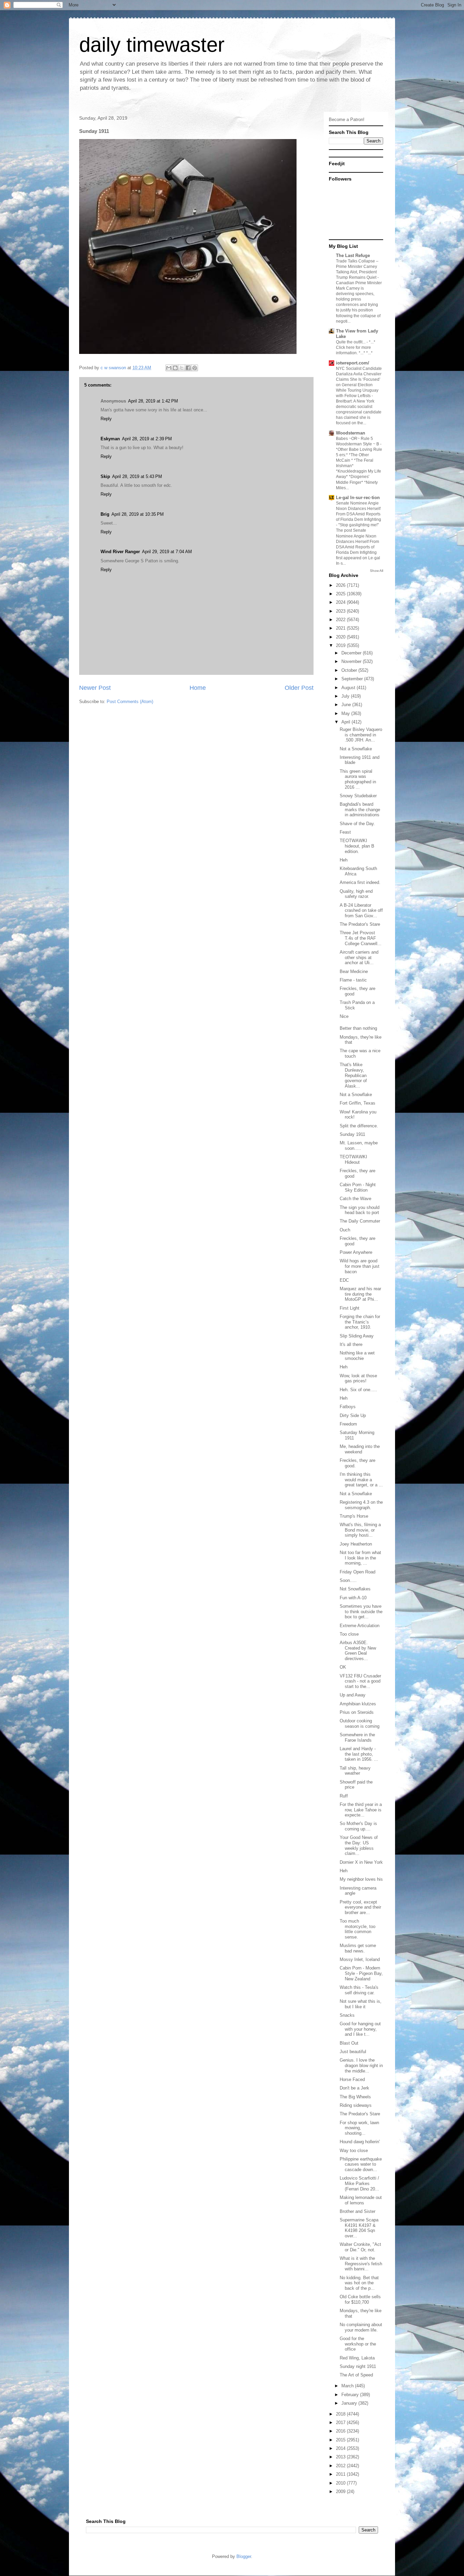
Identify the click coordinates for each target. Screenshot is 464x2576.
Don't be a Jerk (354, 2088)
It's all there (351, 1344)
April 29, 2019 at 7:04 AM (167, 552)
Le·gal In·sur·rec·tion (358, 498)
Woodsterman (351, 433)
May (346, 713)
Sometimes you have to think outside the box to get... (361, 1611)
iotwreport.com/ (353, 363)
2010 (341, 2483)
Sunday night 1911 (358, 2366)
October (350, 670)
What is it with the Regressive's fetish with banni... (361, 2264)
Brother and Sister (358, 2211)
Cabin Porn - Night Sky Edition (358, 1187)
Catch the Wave (355, 1199)
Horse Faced (352, 2079)
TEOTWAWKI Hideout (353, 1159)
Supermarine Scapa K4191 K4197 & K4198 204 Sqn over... (359, 2228)
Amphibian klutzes (358, 1704)
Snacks (347, 2015)
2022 (341, 620)
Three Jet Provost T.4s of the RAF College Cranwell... (361, 938)
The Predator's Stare (360, 924)
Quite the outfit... (351, 342)
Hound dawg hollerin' (360, 2142)
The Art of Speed (356, 2375)
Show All (377, 571)
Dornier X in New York (361, 1862)
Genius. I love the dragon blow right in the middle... (361, 2065)
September (353, 679)
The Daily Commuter (360, 1221)
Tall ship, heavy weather (355, 1771)
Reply (106, 419)
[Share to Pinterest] (195, 368)
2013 (341, 2457)
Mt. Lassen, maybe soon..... (359, 1146)
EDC (344, 1280)
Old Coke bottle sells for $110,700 (360, 2299)
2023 (341, 611)
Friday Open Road (358, 1572)
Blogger (244, 2556)
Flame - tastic (353, 980)
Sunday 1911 (352, 1134)
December (352, 653)
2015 (341, 2440)
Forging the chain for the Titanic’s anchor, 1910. (360, 1322)
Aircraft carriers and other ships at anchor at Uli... (359, 957)
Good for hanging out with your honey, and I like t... (360, 2029)
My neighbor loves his (361, 1879)
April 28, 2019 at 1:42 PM (153, 401)
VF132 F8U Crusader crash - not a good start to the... (360, 1681)
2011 (341, 2474)
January (350, 2403)
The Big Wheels (355, 2097)
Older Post (299, 688)
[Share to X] (182, 368)
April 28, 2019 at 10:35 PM (138, 514)
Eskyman (110, 439)
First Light (350, 1308)
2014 (341, 2448)
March (348, 2386)
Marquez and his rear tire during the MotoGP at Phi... (360, 1294)
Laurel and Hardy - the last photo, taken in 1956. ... (359, 1754)
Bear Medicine (354, 971)
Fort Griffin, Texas (358, 1103)
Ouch (345, 1230)
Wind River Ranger (120, 552)
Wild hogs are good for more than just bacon (360, 1266)
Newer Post (95, 688)
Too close (349, 1634)
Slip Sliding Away (357, 1336)
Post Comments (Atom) (130, 702)
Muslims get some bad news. (358, 1948)
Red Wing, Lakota (357, 2358)
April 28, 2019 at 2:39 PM (147, 439)
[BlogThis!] (175, 368)
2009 (341, 2492)
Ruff (344, 1796)
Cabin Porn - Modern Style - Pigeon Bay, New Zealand (361, 1973)
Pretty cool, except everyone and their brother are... (360, 1907)
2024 (341, 602)
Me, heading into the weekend (360, 1449)
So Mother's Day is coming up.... (358, 1826)
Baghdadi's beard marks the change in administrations (360, 809)
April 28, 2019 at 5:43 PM (137, 476)
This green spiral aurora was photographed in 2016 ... (358, 779)
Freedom (348, 1424)
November (352, 661)
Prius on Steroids (357, 1712)
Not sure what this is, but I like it (361, 2004)
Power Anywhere (356, 1252)
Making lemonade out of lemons (361, 2200)
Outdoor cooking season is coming (360, 1724)
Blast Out (349, 2043)
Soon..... (348, 1580)
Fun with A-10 (353, 1598)
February (351, 2395)
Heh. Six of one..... (358, 1390)
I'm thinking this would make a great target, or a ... (361, 1480)
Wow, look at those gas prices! (358, 1378)
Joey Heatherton (356, 1544)
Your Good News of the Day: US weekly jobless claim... (359, 1845)
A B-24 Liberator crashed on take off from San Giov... (361, 910)
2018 (341, 2414)
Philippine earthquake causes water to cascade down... (361, 2164)
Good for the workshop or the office (358, 2344)
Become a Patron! (347, 120)
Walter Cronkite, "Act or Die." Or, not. (360, 2247)
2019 (341, 645)
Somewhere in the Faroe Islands (357, 1737)
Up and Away (353, 1695)
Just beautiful (353, 2052)
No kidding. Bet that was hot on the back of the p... (359, 2283)
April (346, 722)
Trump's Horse (354, 1516)
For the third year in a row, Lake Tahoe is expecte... (361, 1810)
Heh (344, 860)
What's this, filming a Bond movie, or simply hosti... (360, 1530)
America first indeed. (360, 882)
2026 (341, 585)
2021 (341, 628)
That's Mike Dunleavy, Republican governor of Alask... (353, 1075)
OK (343, 1667)
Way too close (354, 2151)
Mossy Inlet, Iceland (360, 1959)
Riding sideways (356, 2105)
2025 (341, 594)
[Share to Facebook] (188, 368)
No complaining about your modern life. (361, 2327)
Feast (345, 832)
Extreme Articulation (360, 1626)
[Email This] (169, 368)
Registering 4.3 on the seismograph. (361, 1505)
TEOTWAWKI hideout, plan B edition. (357, 846)
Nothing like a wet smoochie (357, 1356)
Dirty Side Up (353, 1415)
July (346, 696)
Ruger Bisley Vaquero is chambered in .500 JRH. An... (361, 735)
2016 (341, 2431)
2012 (341, 2466)
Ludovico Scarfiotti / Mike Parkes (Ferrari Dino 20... (359, 2183)
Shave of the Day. (357, 824)
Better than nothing (358, 1028)
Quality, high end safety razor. (356, 894)
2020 (341, 637)
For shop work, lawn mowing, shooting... (359, 2128)
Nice (344, 1016)
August (349, 688)
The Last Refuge (353, 255)
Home (198, 688)
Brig (105, 514)
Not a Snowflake (356, 749)
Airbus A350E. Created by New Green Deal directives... (358, 1651)
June (347, 705)
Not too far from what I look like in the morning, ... (360, 1558)
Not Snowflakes (355, 1589)
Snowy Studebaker (358, 796)
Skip (105, 476)
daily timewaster (152, 45)
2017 (341, 2423)
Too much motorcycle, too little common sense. (358, 1929)
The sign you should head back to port (360, 1210)
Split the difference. (359, 1126)
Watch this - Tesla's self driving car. (359, 1990)
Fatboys (348, 1407)
